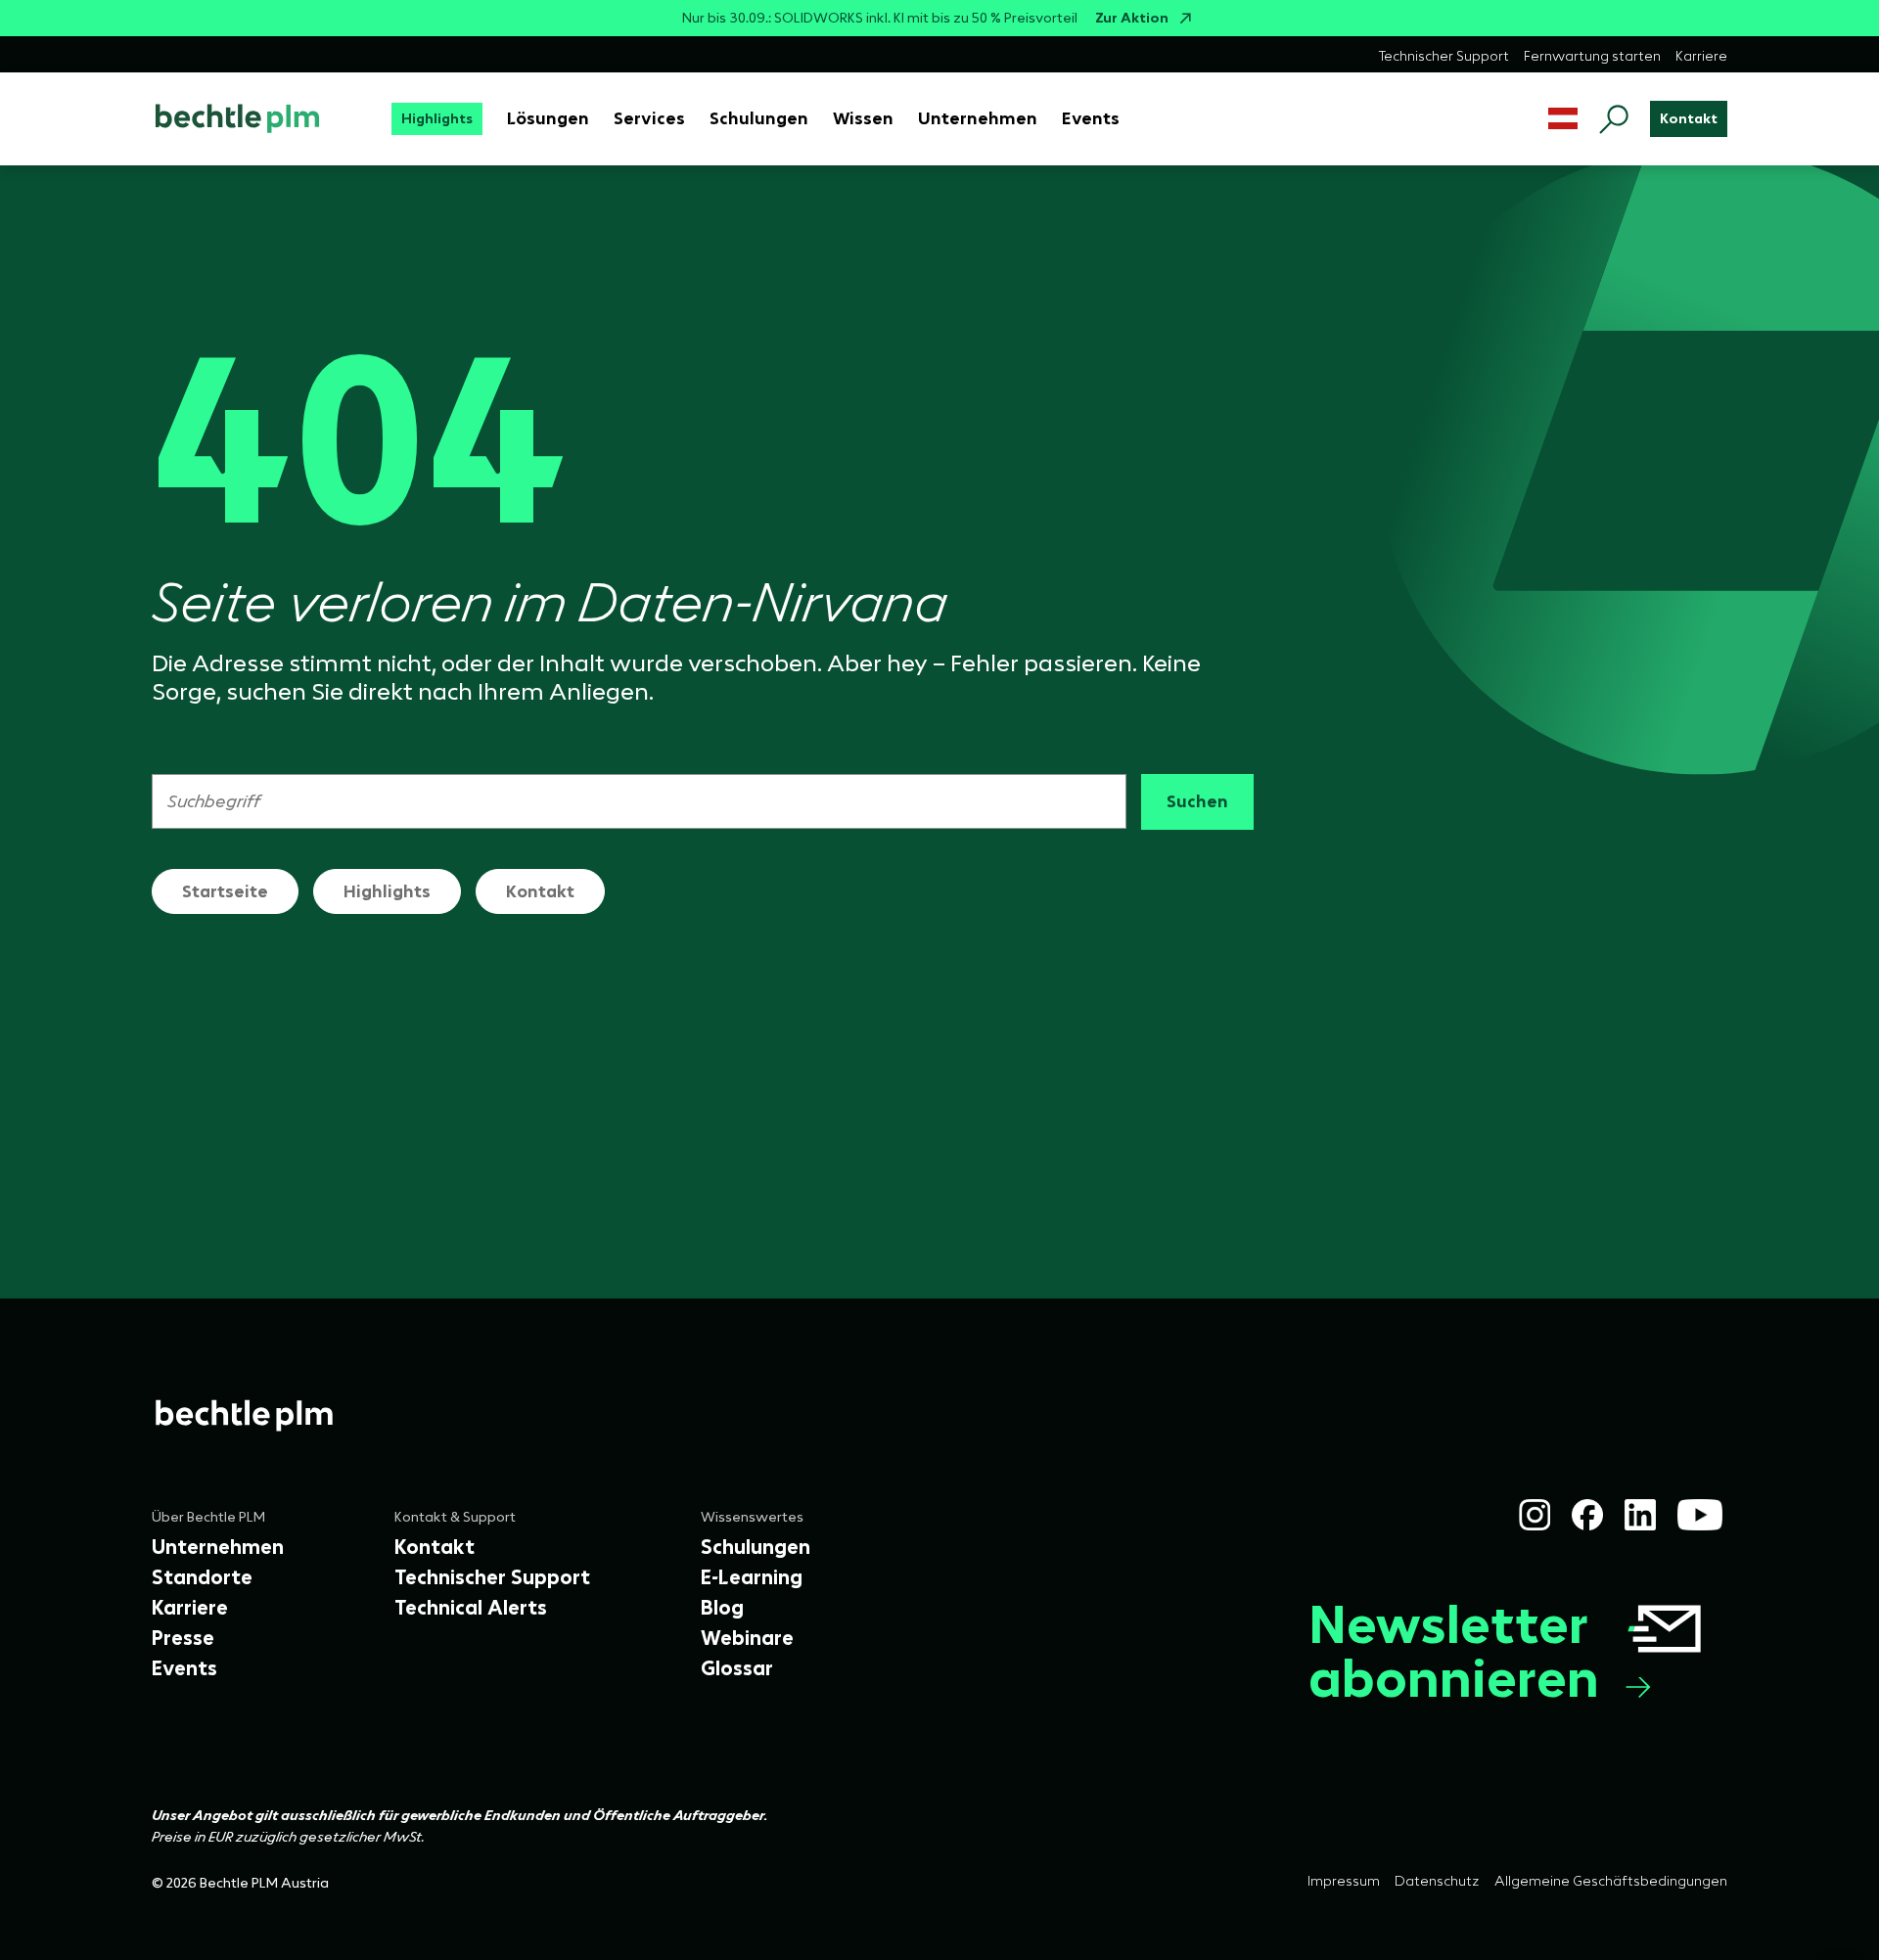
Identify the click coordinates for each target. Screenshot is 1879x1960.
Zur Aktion (1132, 18)
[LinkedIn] (1640, 1515)
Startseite (225, 891)
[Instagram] (1535, 1515)
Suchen (1197, 801)
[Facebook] (1587, 1515)
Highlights (387, 891)
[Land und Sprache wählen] (1563, 119)
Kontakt (540, 891)
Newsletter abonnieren (1454, 1651)
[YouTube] (1700, 1515)
